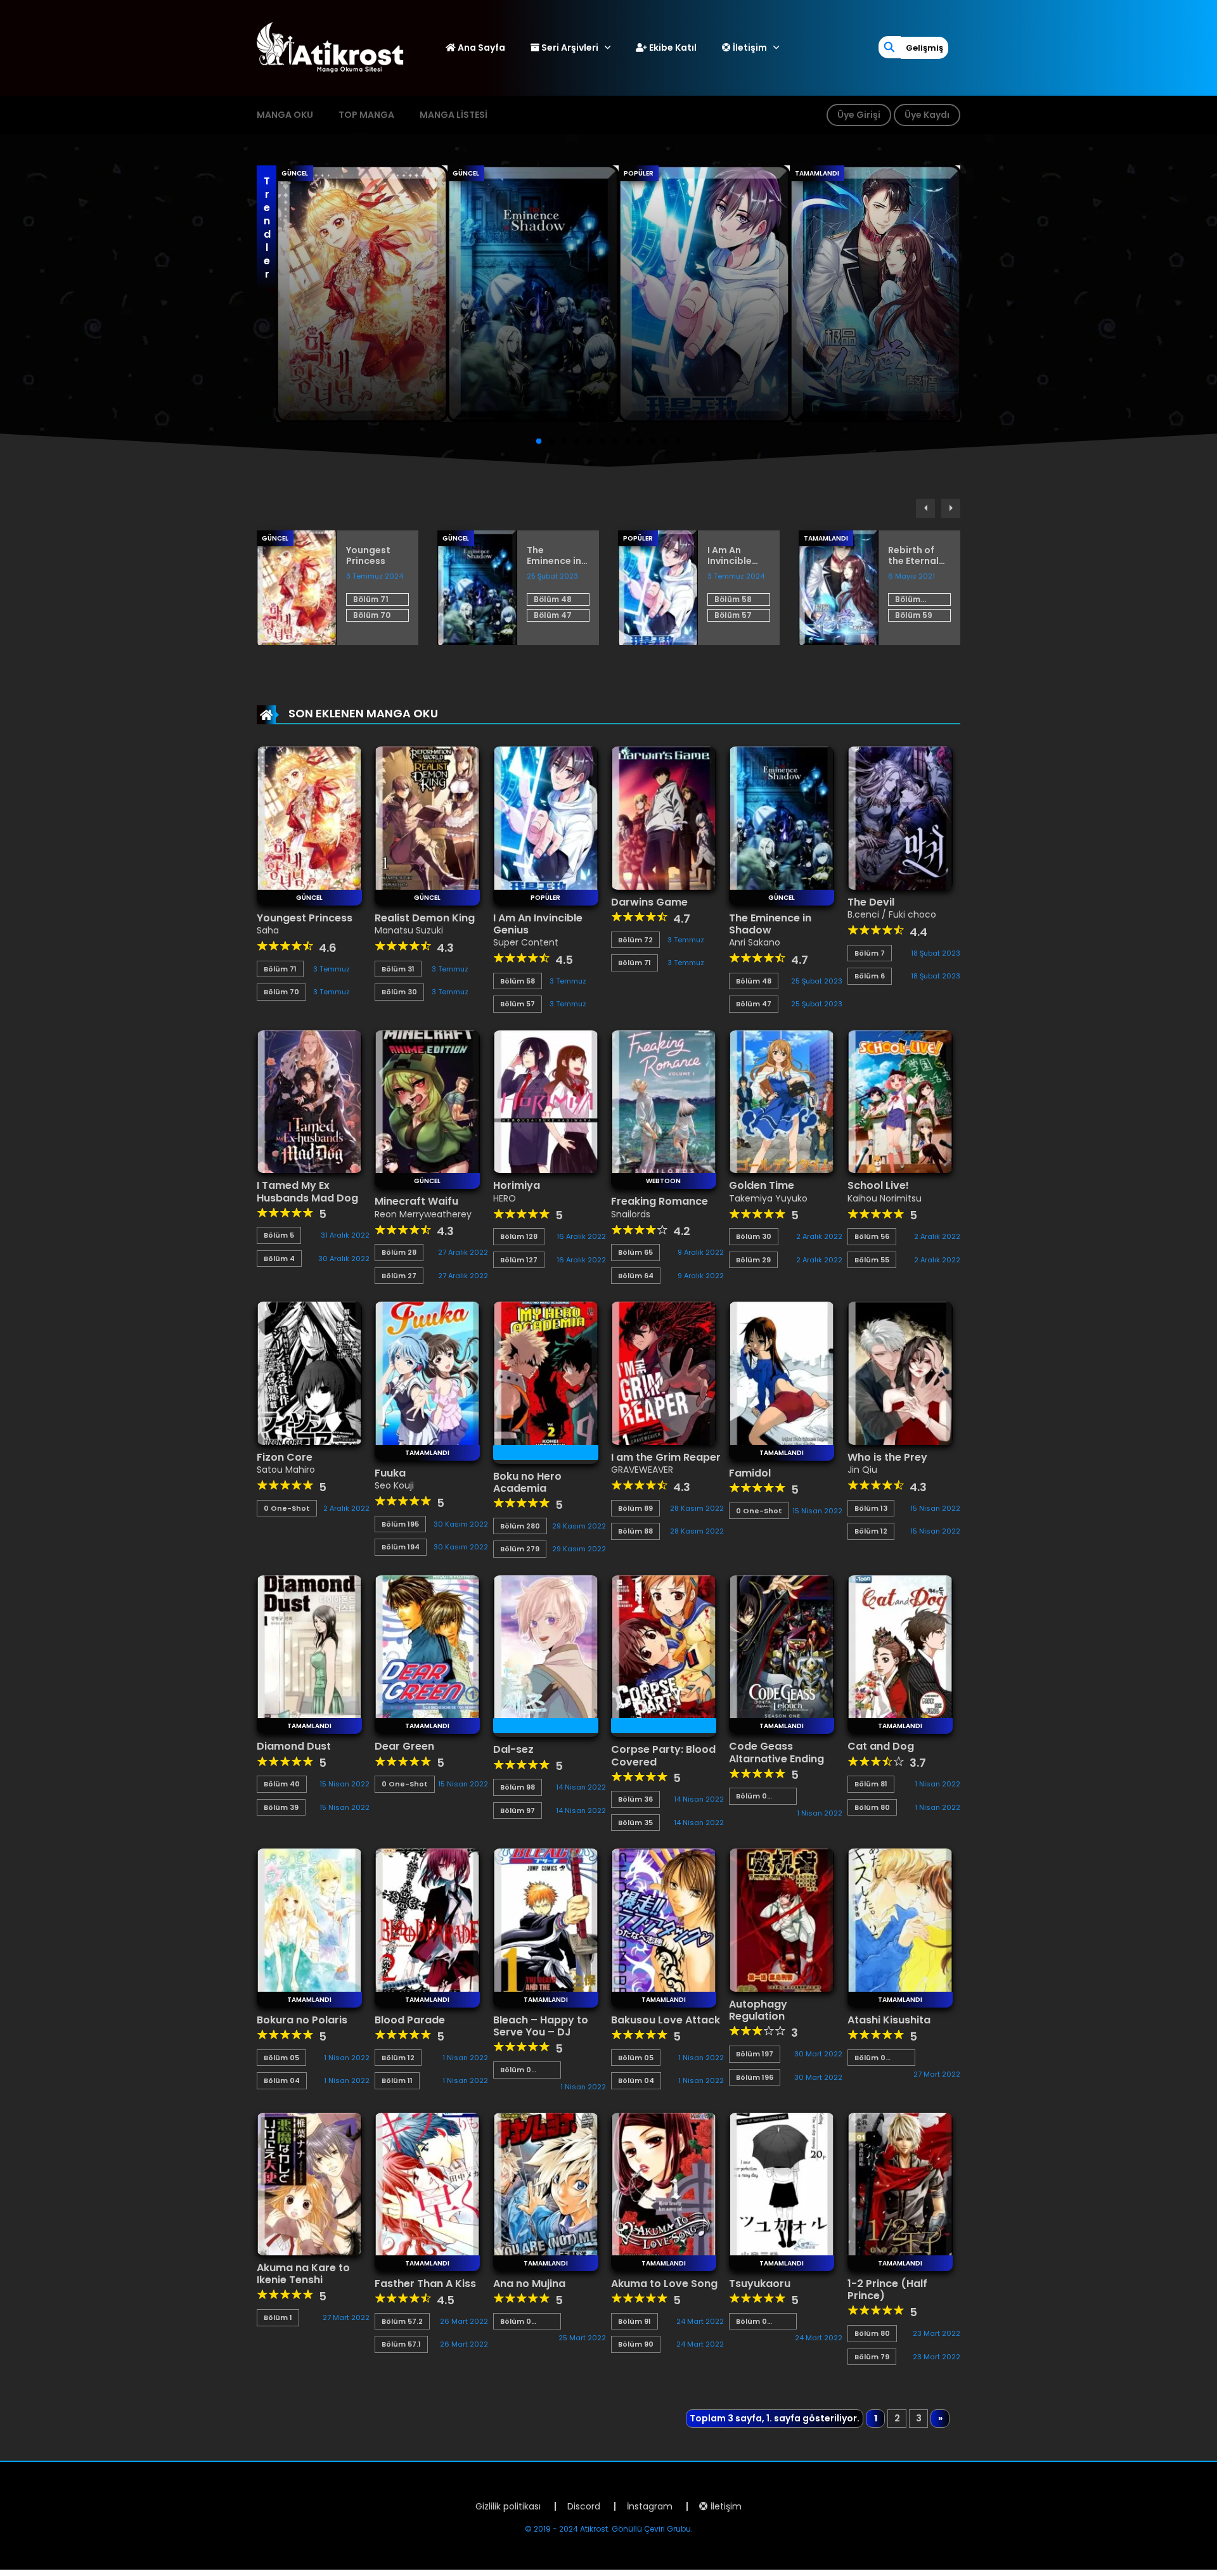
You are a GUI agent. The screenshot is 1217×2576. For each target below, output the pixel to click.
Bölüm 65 (635, 1252)
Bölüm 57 (733, 615)
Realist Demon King (425, 918)
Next (951, 508)
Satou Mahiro (286, 1470)
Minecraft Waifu (416, 1201)
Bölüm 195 (400, 1524)
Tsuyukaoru (760, 2284)
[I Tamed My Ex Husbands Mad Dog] (309, 1101)
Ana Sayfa (480, 48)
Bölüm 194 (401, 1547)
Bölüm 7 (870, 953)
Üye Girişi (859, 115)
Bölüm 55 (872, 1260)
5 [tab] (589, 442)
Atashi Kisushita (889, 2020)
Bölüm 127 (519, 1260)
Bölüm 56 (872, 1236)
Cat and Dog (881, 1746)
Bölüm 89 (635, 1508)
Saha (268, 930)
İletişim (749, 48)
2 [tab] (551, 442)
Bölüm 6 (870, 976)
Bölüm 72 (635, 940)
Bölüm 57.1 (401, 2344)
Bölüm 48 (553, 599)
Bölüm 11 (397, 2080)
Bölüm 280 (520, 1526)
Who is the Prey (887, 1457)
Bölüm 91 (634, 2321)
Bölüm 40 (282, 1784)
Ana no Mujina (529, 2284)
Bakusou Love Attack (666, 2020)
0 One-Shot (287, 1508)
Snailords (631, 1214)
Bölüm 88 (635, 1531)
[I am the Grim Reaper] (664, 1373)
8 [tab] (628, 442)
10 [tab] (653, 442)
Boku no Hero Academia (527, 1482)
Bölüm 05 (281, 2058)
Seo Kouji (394, 1485)
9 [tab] (640, 442)
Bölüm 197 (755, 2054)
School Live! (878, 1185)
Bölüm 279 (520, 1549)
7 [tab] (615, 442)
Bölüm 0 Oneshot (753, 1796)
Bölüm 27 (399, 1276)
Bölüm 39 (281, 1807)
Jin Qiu (862, 1470)
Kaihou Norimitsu (885, 1198)
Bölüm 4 (279, 1259)
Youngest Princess (368, 556)
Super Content (526, 942)
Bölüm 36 (635, 1799)
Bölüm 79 (872, 2357)
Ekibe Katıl (672, 48)
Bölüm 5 (279, 1235)
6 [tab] (602, 442)
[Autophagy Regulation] (782, 1919)
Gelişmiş (924, 48)
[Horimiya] (546, 1101)
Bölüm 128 (519, 1236)
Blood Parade (410, 2020)
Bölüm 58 (733, 599)
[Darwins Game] (664, 817)
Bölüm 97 (518, 1810)
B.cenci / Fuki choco (892, 914)
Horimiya (517, 1185)
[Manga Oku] (330, 47)
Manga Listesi (454, 115)
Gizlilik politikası (508, 2506)
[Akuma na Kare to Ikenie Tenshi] (309, 2183)
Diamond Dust (294, 1746)
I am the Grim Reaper (666, 1457)
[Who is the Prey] (900, 1373)
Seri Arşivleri (569, 48)
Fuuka (390, 1473)
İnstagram (650, 2506)
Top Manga (366, 115)
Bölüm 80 (872, 1807)
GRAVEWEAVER (642, 1470)
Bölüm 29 (753, 1260)
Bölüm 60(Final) (914, 600)
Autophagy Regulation (758, 2010)
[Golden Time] (782, 1101)
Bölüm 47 (553, 615)
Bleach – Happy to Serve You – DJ (541, 2026)
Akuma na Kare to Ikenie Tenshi (303, 2274)
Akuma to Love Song (664, 2284)
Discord (584, 2506)
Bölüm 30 (399, 992)
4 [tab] (577, 442)
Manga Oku (285, 115)
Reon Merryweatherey (423, 1214)
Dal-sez (513, 1749)
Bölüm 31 (398, 969)
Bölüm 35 (635, 1823)
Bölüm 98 (518, 1787)
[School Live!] (900, 1101)
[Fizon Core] (309, 1373)
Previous (925, 508)
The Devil (871, 902)
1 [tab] (539, 442)
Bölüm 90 (636, 2344)
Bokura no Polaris (302, 2020)
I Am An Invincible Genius (730, 556)
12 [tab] (678, 442)
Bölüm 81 (871, 1784)
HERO (505, 1198)
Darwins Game (649, 902)
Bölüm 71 (371, 599)
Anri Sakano (755, 942)
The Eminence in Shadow (554, 556)
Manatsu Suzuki (409, 930)
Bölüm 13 (871, 1508)
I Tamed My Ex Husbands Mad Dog (307, 1191)
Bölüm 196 (755, 2077)
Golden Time (762, 1185)
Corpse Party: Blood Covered (663, 1755)
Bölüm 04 (282, 2080)
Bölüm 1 (278, 2317)
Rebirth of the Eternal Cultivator (913, 556)
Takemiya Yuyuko (768, 1198)
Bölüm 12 (871, 1531)
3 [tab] (564, 442)
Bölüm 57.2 (402, 2321)
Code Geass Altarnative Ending (776, 1752)
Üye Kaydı (927, 115)
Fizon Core (285, 1457)
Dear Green (404, 1746)
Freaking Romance (660, 1201)
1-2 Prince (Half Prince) (887, 2290)
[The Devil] (900, 817)
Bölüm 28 (399, 1252)
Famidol (750, 1473)
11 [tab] (666, 442)
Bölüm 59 (914, 615)
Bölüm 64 (636, 1276)
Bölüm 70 (372, 615)
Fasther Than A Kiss (425, 2284)
